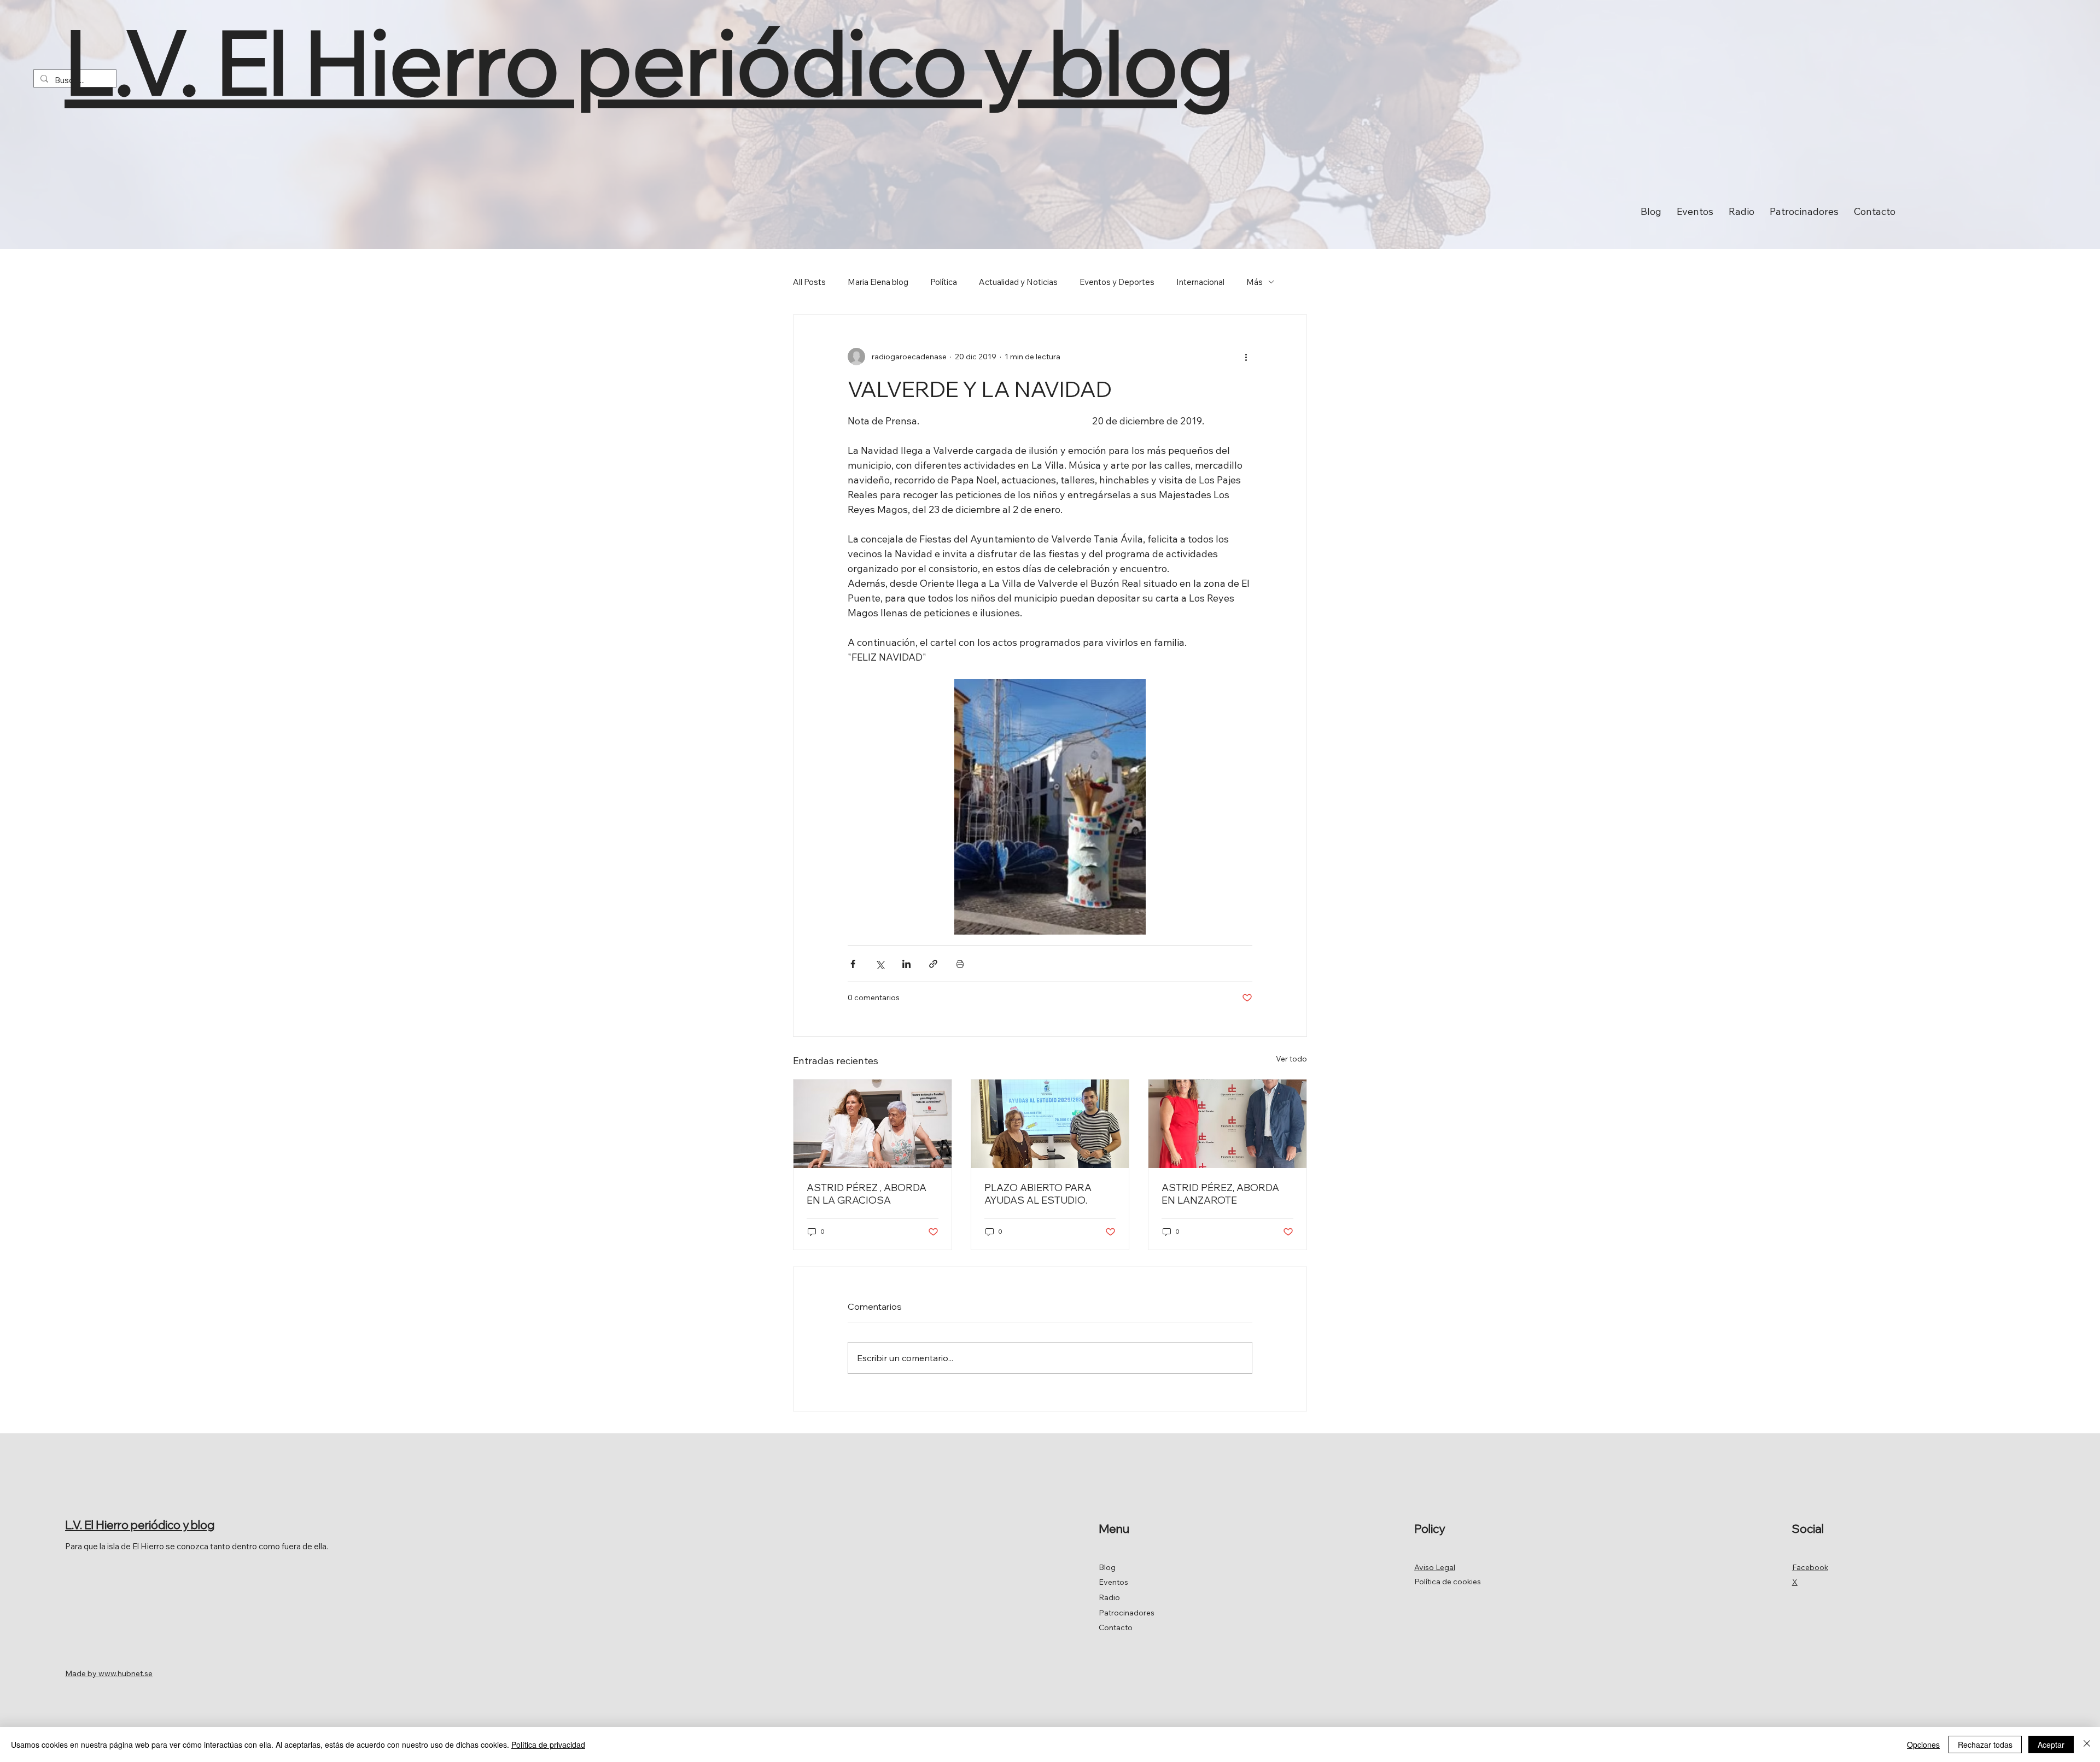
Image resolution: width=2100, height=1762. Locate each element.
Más (1255, 282)
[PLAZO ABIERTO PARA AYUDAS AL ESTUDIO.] (1050, 1124)
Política (944, 282)
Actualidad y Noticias (1018, 282)
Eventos (1113, 1582)
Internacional (1200, 282)
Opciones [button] (1923, 1745)
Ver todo (1291, 1059)
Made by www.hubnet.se (109, 1673)
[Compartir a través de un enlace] (933, 964)
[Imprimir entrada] (960, 964)
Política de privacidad (548, 1745)
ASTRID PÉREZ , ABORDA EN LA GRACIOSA (867, 1194)
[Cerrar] (2087, 1745)
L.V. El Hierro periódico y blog (649, 62)
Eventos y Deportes (1117, 282)
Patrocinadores (1127, 1613)
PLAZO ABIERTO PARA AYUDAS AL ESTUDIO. (1038, 1194)
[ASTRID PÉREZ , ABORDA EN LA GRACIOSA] (873, 1124)
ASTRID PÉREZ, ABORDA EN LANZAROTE (1220, 1194)
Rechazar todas (1985, 1745)
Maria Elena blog (878, 282)
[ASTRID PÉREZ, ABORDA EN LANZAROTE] (1227, 1124)
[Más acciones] (1246, 357)
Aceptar (2051, 1745)
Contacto (1116, 1627)
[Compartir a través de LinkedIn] (906, 964)
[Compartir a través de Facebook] (853, 964)
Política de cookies (1448, 1582)
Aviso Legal (1435, 1567)
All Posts (809, 282)
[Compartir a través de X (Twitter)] (880, 964)
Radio (1109, 1597)
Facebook (1810, 1567)
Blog (1107, 1567)
